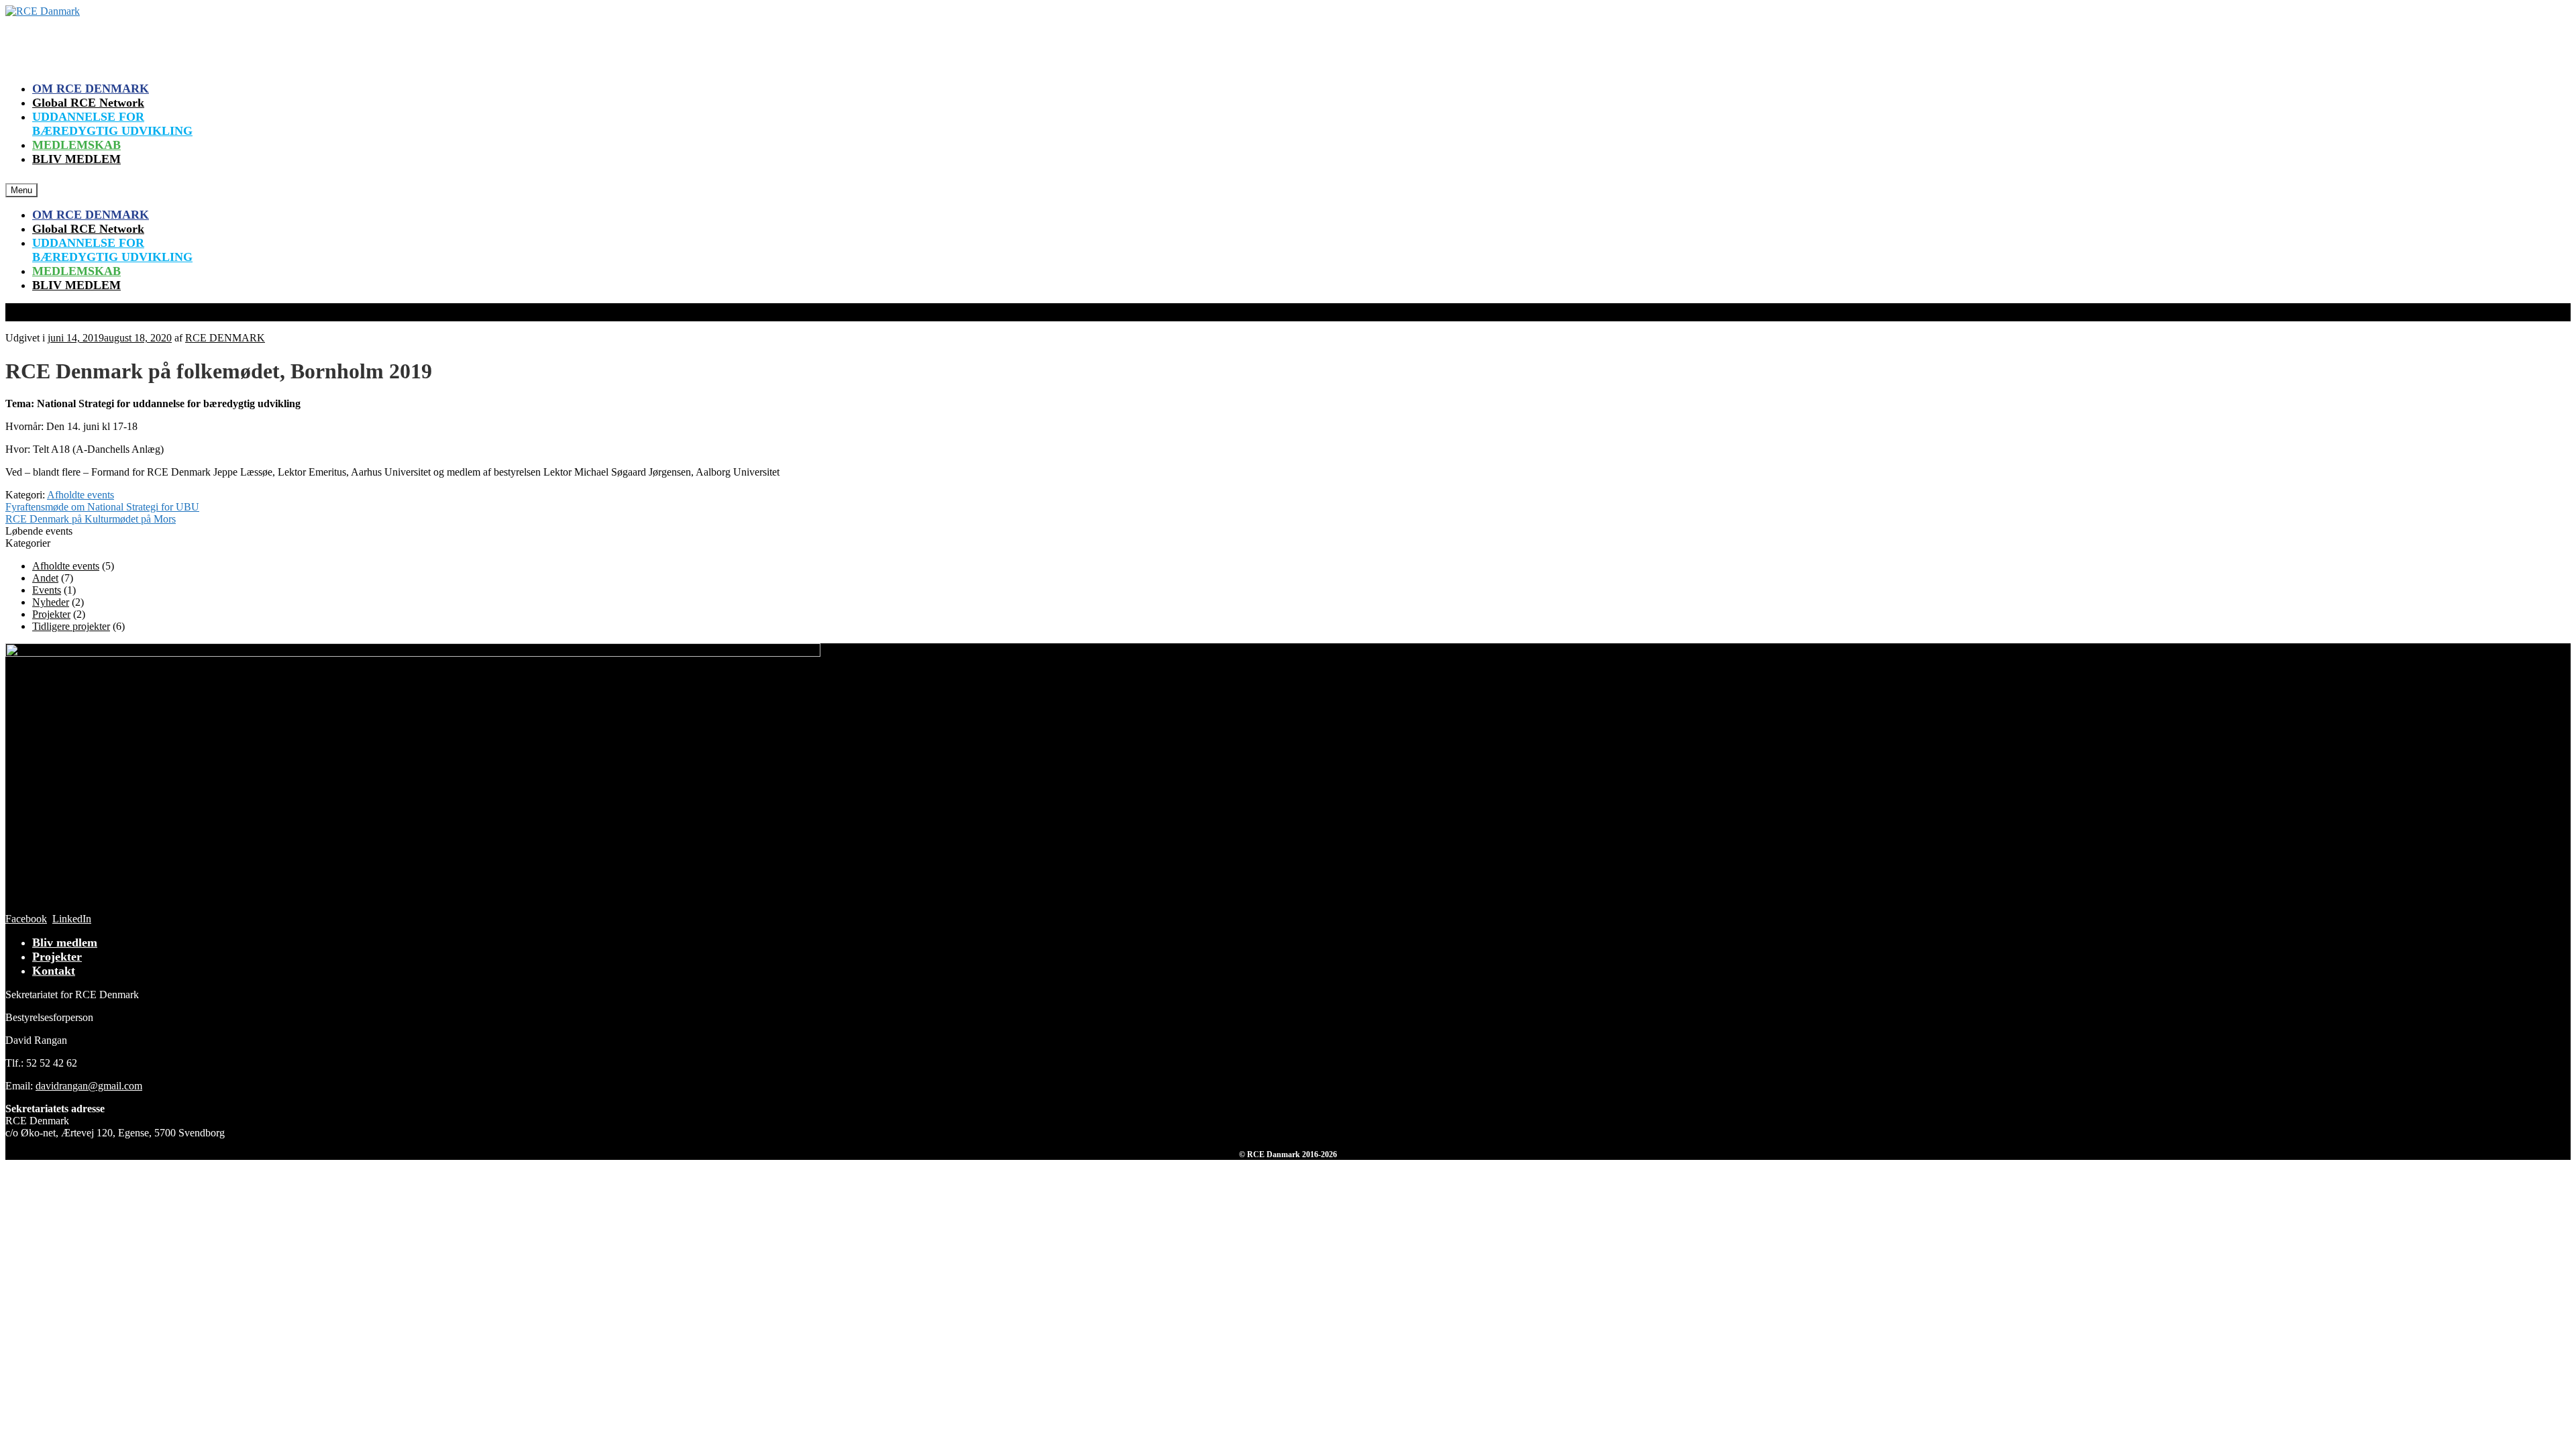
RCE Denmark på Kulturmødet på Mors (91, 519)
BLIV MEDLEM (76, 159)
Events (47, 590)
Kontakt (54, 971)
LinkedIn (72, 919)
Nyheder (51, 602)
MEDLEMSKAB (76, 145)
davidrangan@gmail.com (89, 1086)
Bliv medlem (65, 943)
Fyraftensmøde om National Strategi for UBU (102, 507)
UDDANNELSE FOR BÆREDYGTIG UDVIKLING (112, 124)
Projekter (51, 614)
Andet (45, 578)
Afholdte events (80, 495)
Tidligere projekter (71, 626)
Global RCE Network (88, 103)
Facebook (26, 919)
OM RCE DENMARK (91, 89)
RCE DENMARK (225, 338)
